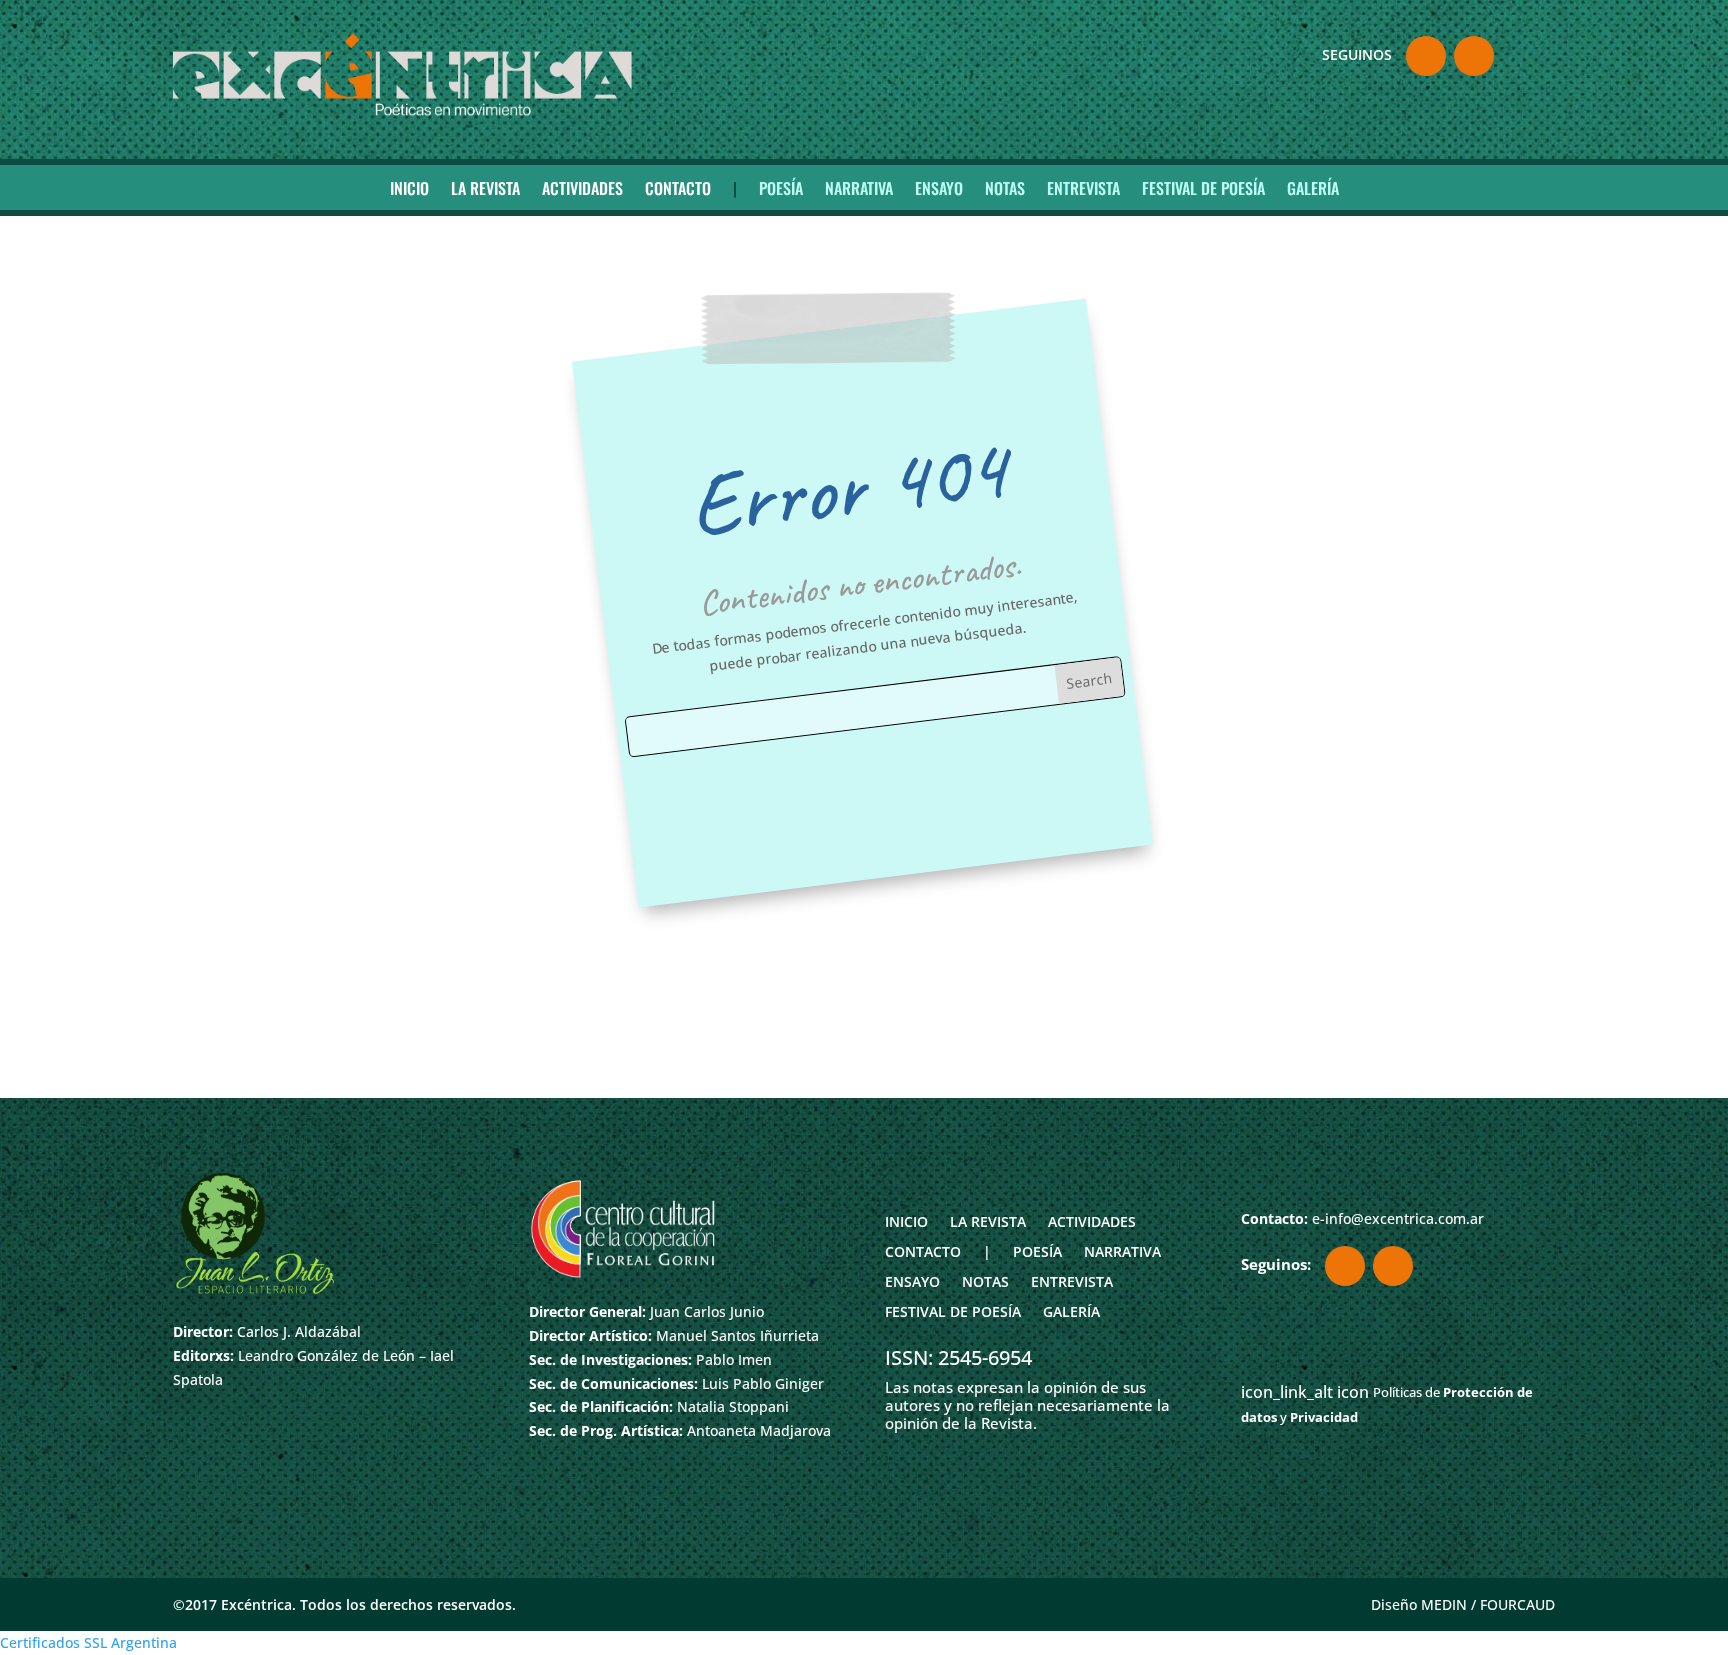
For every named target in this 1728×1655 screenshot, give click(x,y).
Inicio (409, 188)
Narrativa (859, 188)
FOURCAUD (1517, 1604)
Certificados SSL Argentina (88, 1642)
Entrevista (1083, 188)
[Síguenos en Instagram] (1474, 56)
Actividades (582, 188)
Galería (1313, 188)
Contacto (678, 188)
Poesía (781, 188)
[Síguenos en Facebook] (1426, 56)
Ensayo (939, 188)
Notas (1005, 188)
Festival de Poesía (1203, 188)
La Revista (485, 188)
